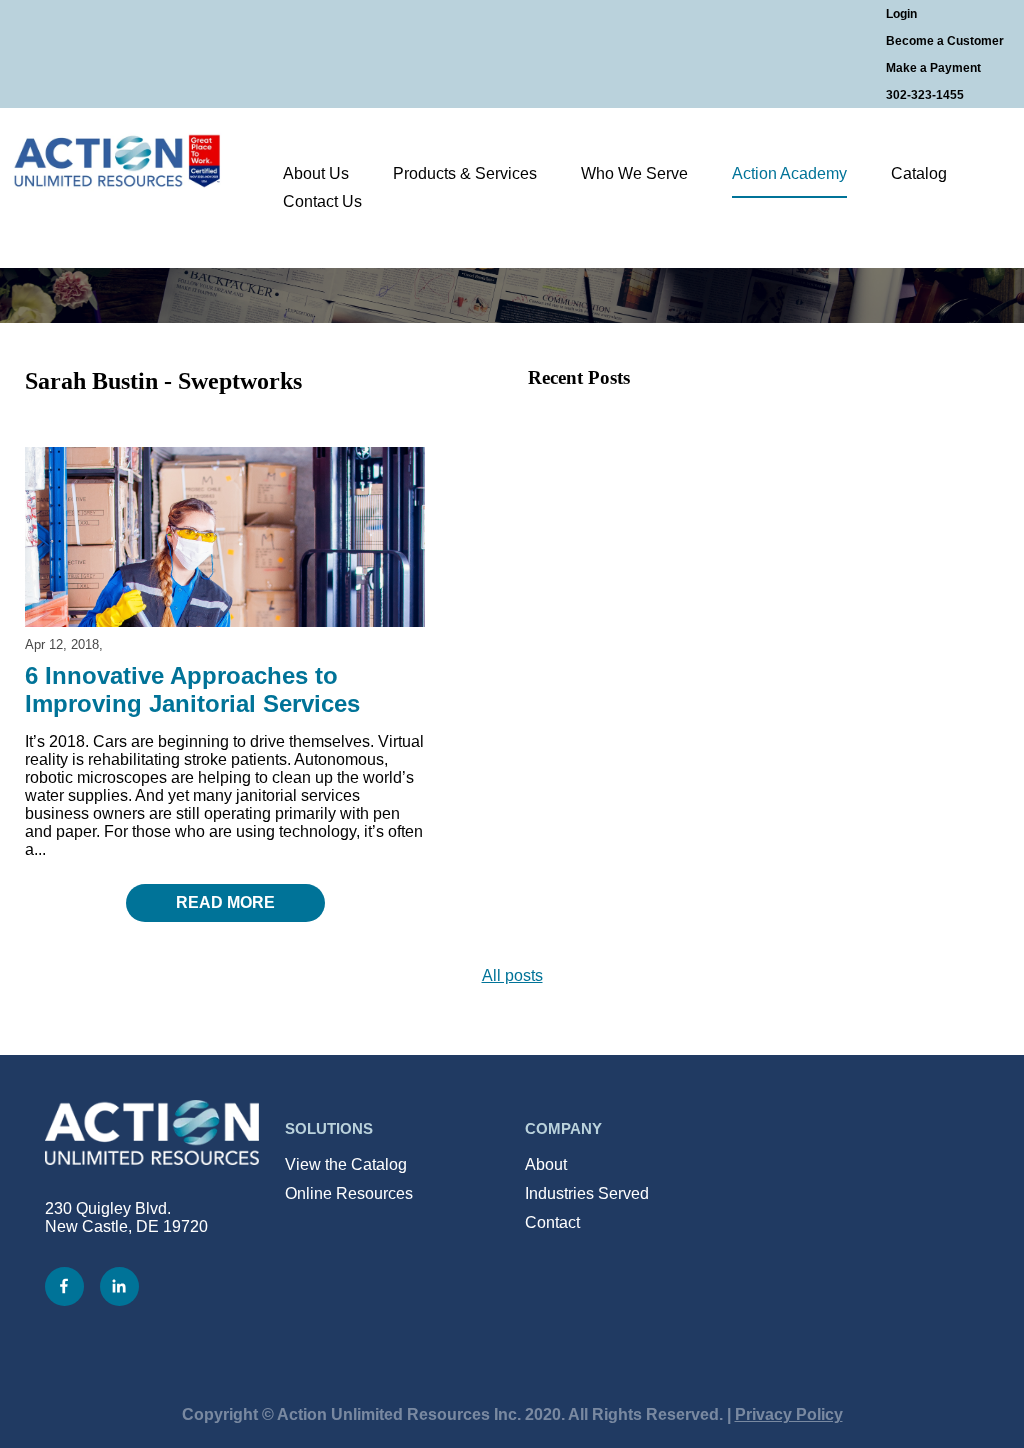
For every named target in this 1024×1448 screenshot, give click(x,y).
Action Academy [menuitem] (789, 173)
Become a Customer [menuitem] (945, 41)
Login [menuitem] (901, 14)
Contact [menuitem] (552, 1222)
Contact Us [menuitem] (322, 201)
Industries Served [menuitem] (587, 1193)
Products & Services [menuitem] (465, 173)
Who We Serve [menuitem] (634, 173)
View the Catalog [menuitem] (346, 1164)
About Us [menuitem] (316, 173)
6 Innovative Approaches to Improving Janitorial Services (192, 689)
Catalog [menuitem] (919, 173)
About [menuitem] (546, 1164)
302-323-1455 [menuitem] (925, 95)
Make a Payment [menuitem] (933, 68)
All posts (512, 975)
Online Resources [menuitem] (349, 1193)
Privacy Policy (789, 1414)
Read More (225, 902)
